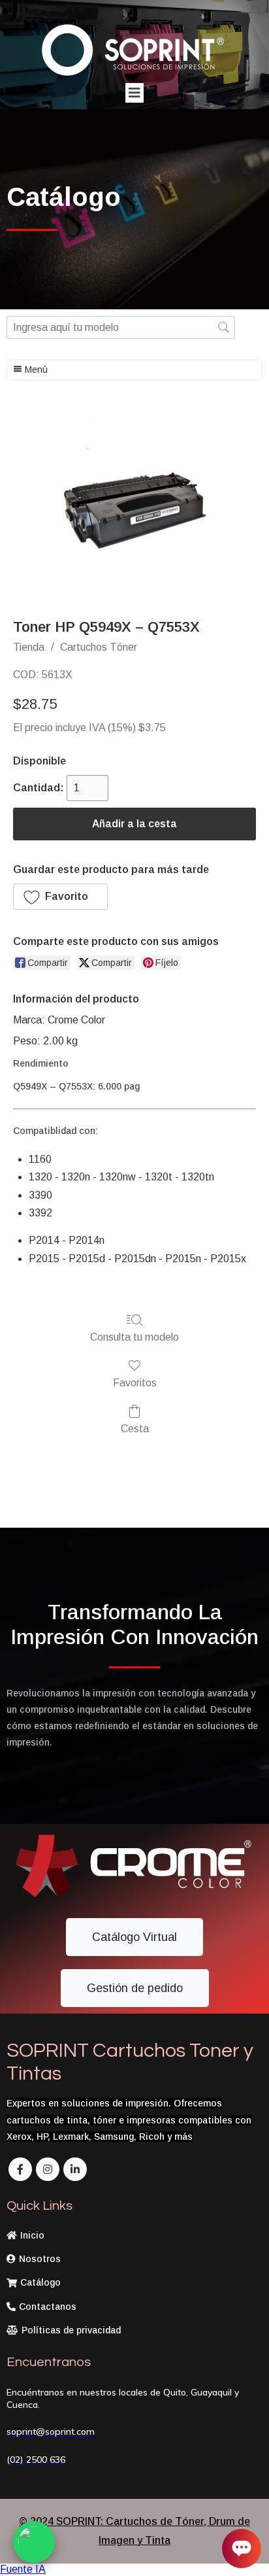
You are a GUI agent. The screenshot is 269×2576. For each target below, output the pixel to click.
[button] (60, 897)
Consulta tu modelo (134, 1337)
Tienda (29, 647)
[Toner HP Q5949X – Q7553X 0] (134, 507)
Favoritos (135, 1383)
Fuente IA (23, 2569)
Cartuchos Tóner (99, 647)
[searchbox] (121, 327)
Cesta (135, 1429)
